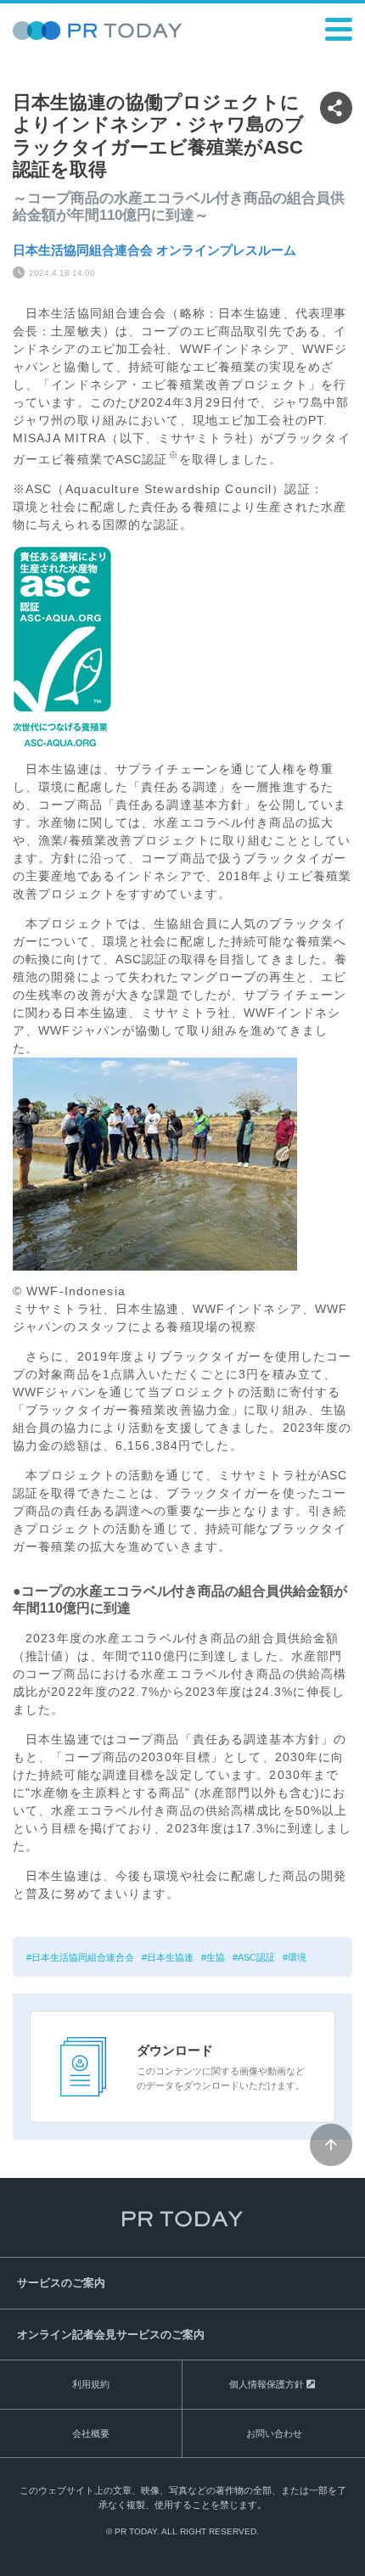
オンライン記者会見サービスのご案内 (111, 2335)
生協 (216, 1957)
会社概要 (91, 2433)
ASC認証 (256, 1957)
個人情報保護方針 (267, 2384)
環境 (297, 1957)
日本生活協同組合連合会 (83, 1957)
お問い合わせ (274, 2433)
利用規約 (91, 2384)
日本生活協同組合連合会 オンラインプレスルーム (154, 250)
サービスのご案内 (61, 2283)
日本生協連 (170, 1957)
